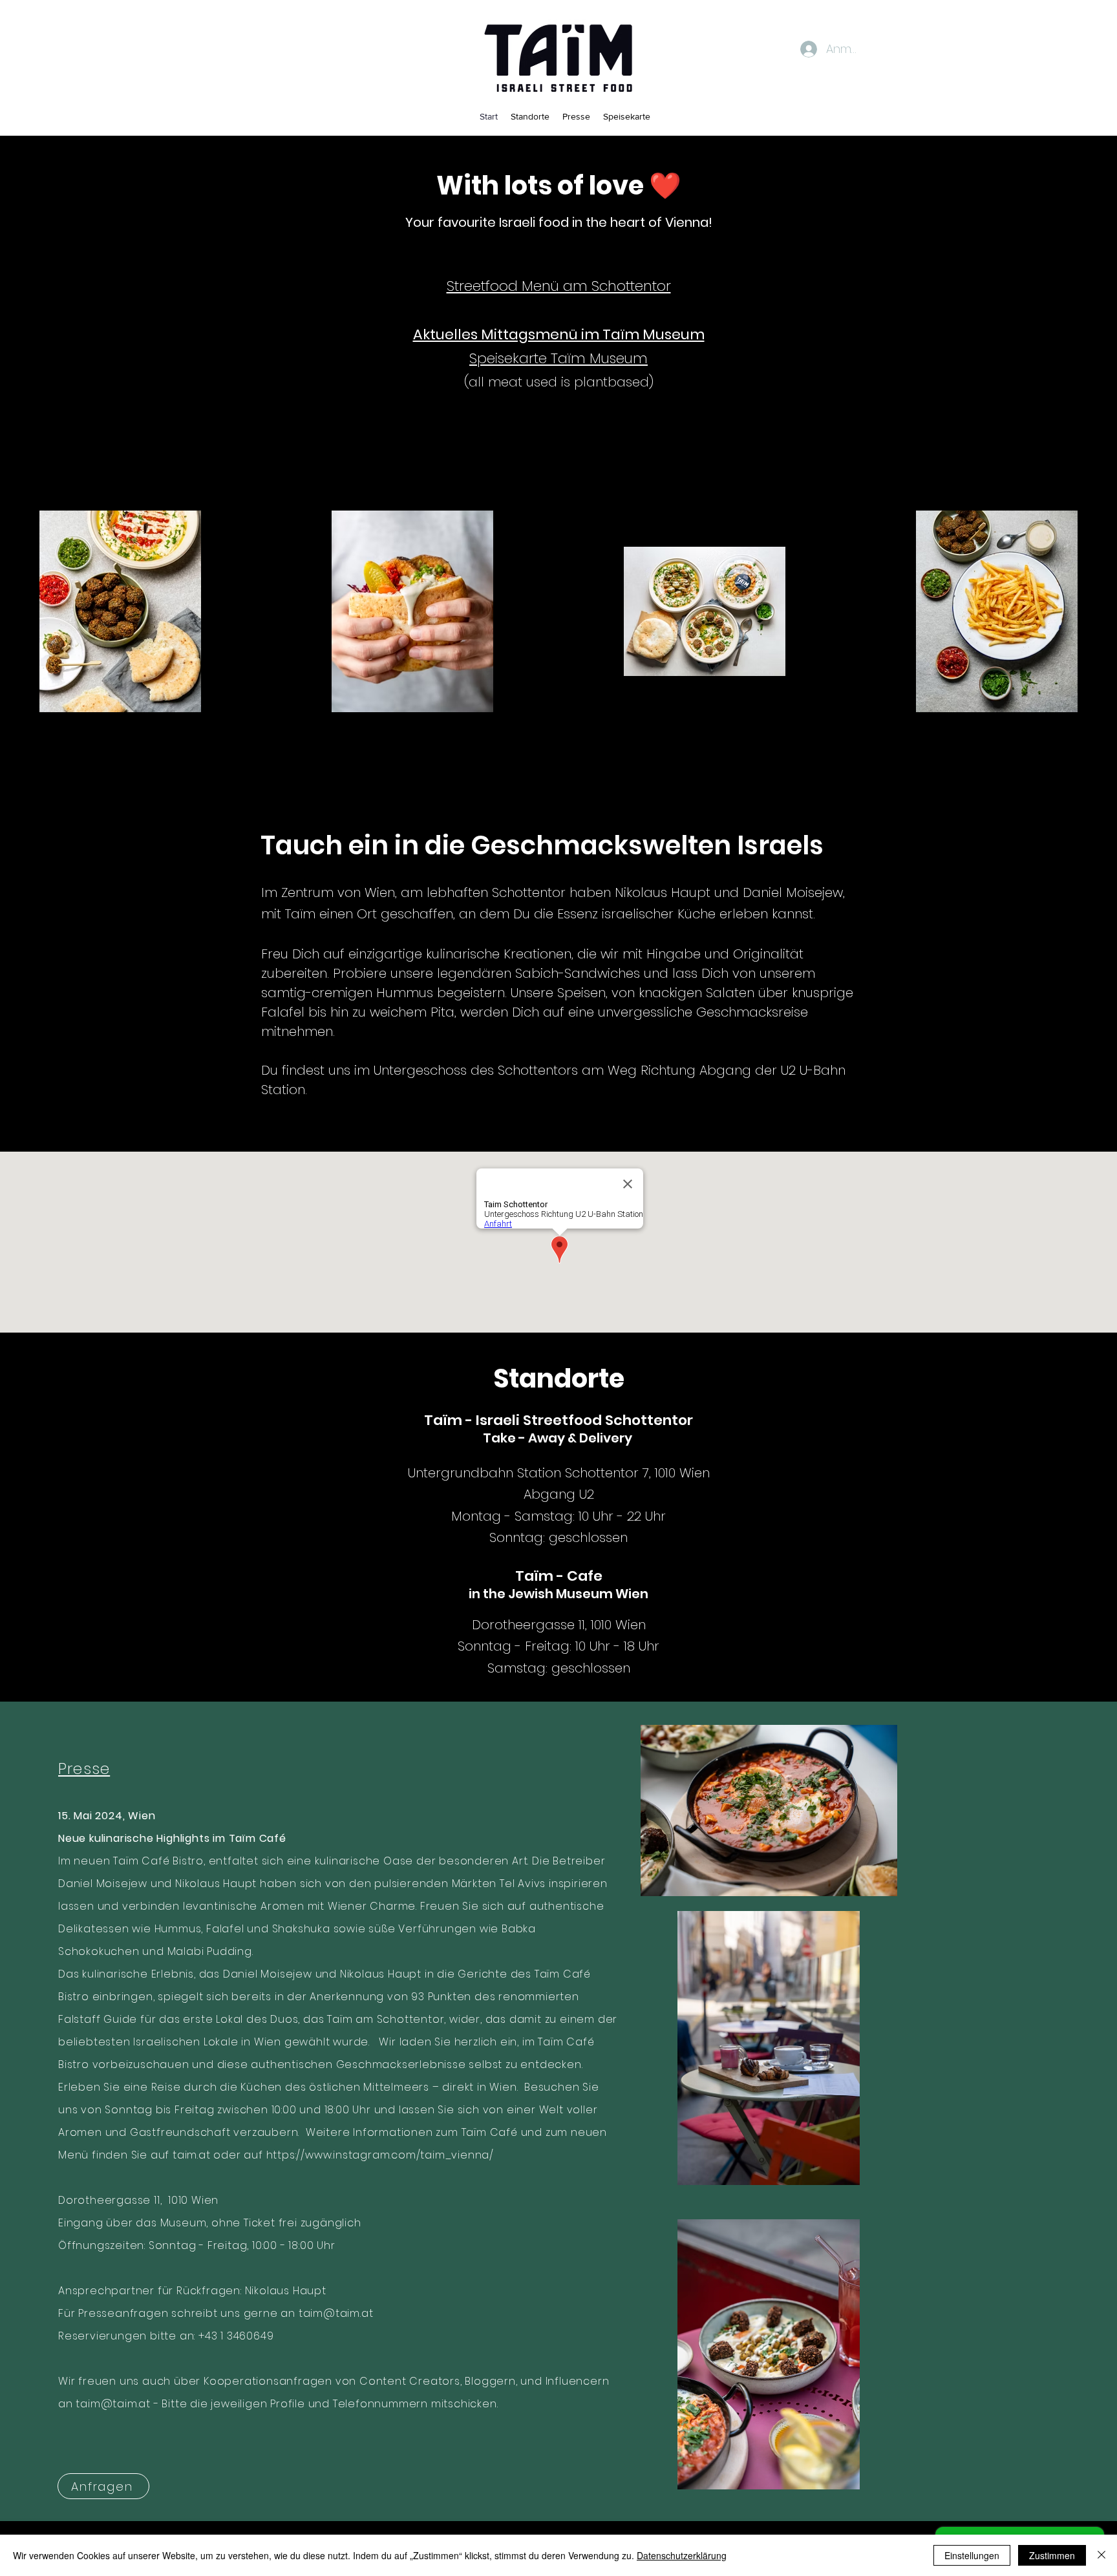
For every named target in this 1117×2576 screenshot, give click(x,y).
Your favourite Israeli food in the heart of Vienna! (559, 222)
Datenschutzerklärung (682, 2555)
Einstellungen (972, 2555)
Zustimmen (1052, 2555)
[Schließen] (1101, 2555)
